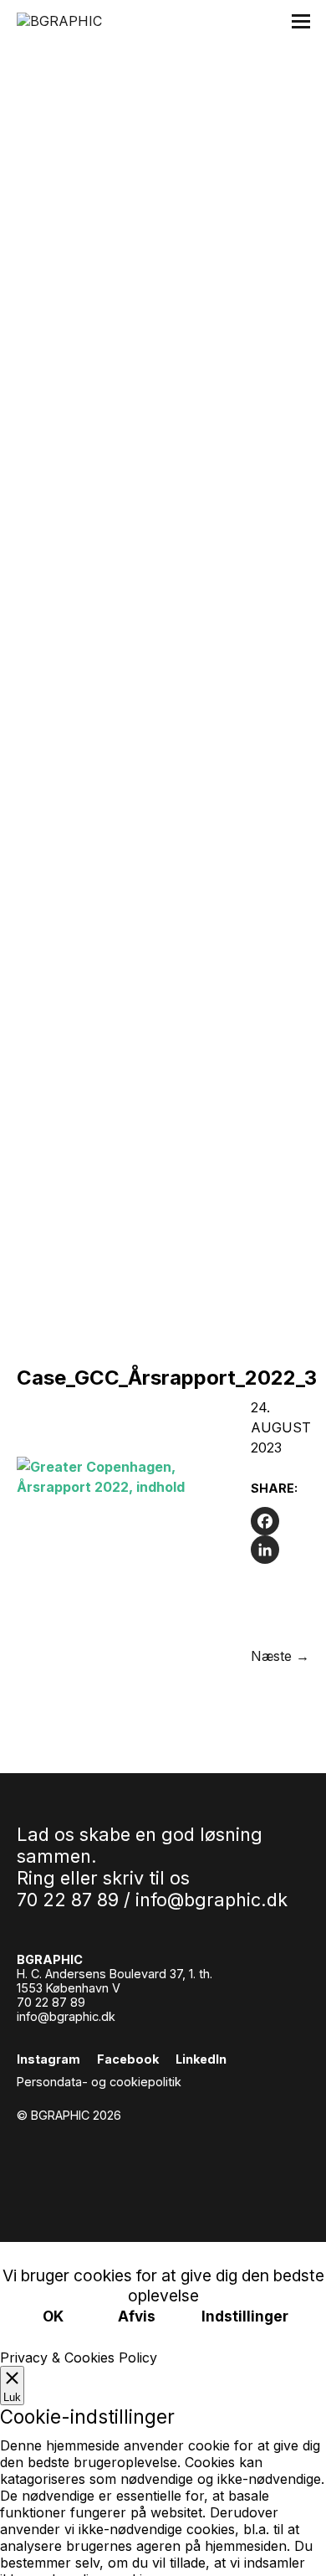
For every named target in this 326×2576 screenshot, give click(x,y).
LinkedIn (201, 2059)
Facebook (128, 2059)
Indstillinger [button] (245, 2316)
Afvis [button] (137, 2316)
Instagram (48, 2059)
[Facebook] (280, 1521)
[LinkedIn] (280, 1550)
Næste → (280, 1656)
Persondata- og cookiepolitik (99, 2082)
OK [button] (53, 2316)
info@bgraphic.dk (211, 1900)
